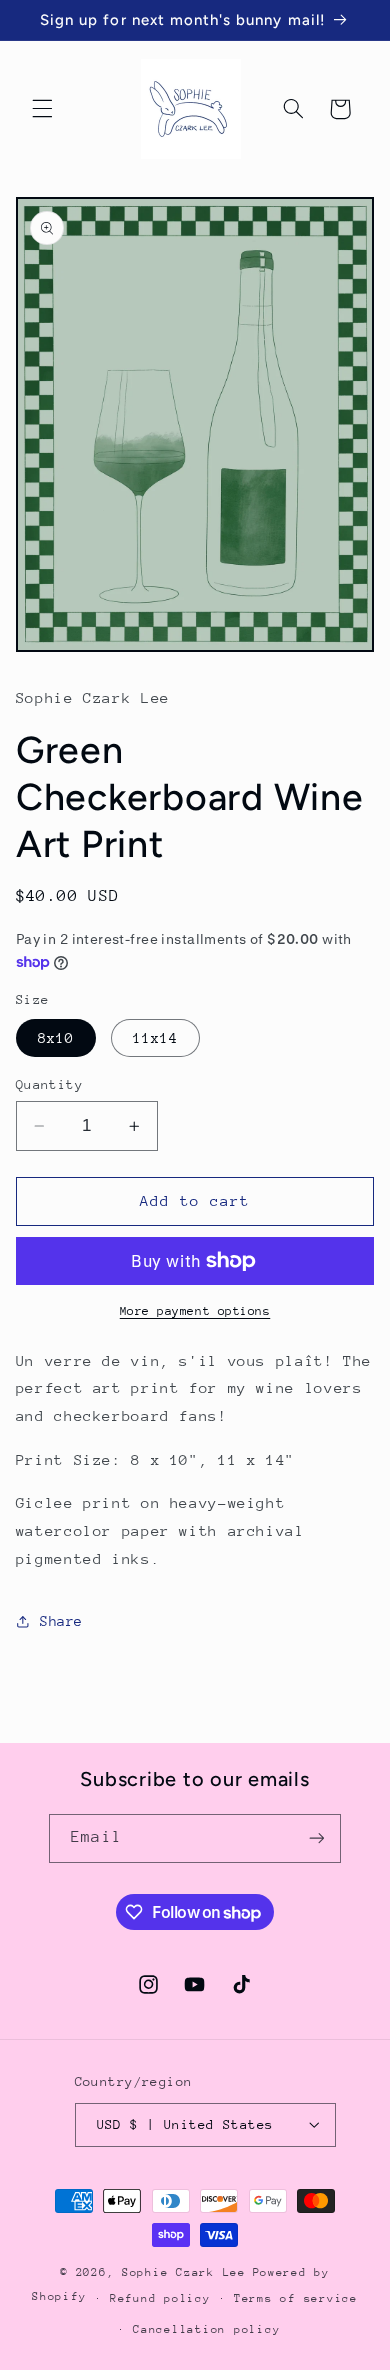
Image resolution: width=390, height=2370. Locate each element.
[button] (42, 109)
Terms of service (296, 2298)
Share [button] (61, 1621)
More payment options (195, 1311)
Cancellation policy (206, 2329)
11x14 (155, 1038)
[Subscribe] (316, 1838)
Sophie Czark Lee (184, 2272)
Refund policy (160, 2298)
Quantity (49, 1084)
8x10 (56, 1038)
